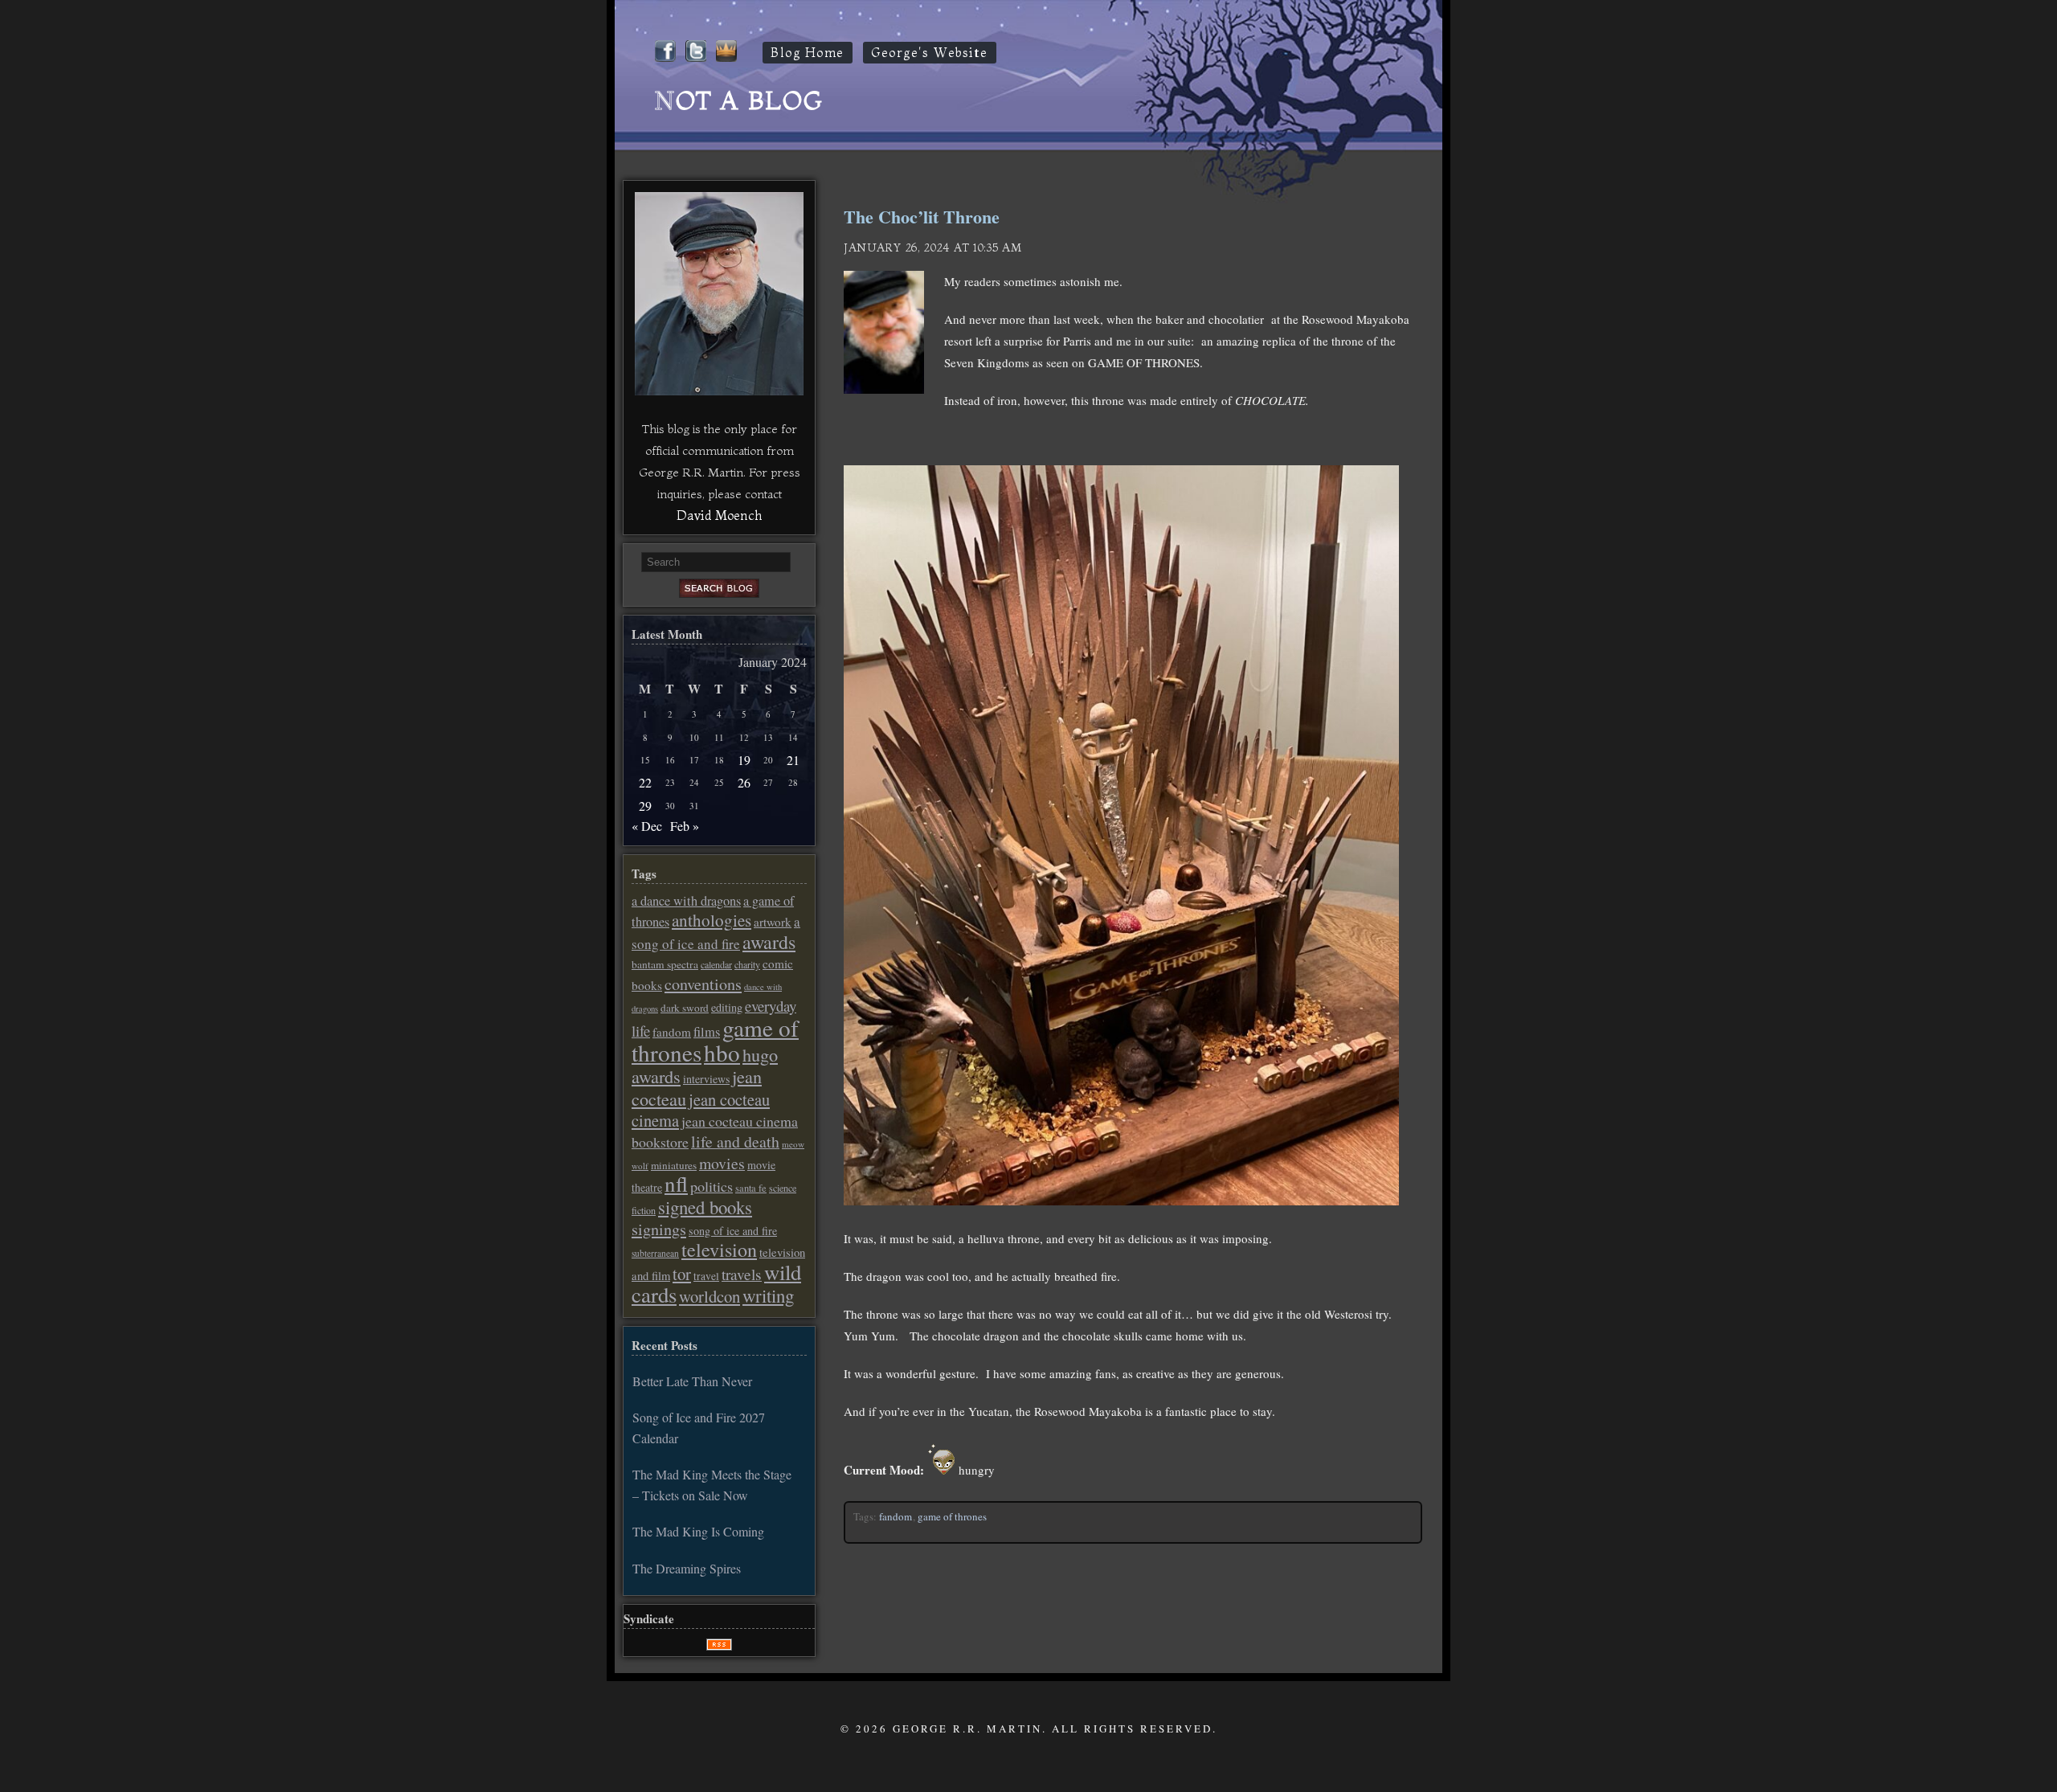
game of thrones (952, 1516)
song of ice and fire (733, 1231)
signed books (705, 1207)
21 (793, 760)
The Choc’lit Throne (922, 217)
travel (706, 1276)
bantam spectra (665, 964)
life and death (735, 1141)
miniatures (674, 1165)
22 (645, 782)
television (719, 1250)
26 (744, 782)
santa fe (751, 1188)
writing (768, 1295)
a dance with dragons (686, 901)
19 (744, 760)
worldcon (710, 1296)
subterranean (655, 1253)
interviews (706, 1079)
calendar (716, 964)
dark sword (685, 1008)
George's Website (930, 53)
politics (712, 1186)
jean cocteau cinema (701, 1110)
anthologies (712, 920)
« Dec (647, 826)
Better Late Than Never (692, 1381)
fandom (896, 1516)
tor (682, 1274)
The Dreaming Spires (687, 1568)
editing (727, 1007)
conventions (703, 984)
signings (659, 1229)
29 (645, 806)
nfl (676, 1184)
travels (742, 1274)
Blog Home (808, 53)
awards (769, 942)
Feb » (685, 826)
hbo (722, 1052)
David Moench (719, 515)
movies (722, 1163)
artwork (773, 922)
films (707, 1032)
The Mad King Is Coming (698, 1531)
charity (747, 964)
